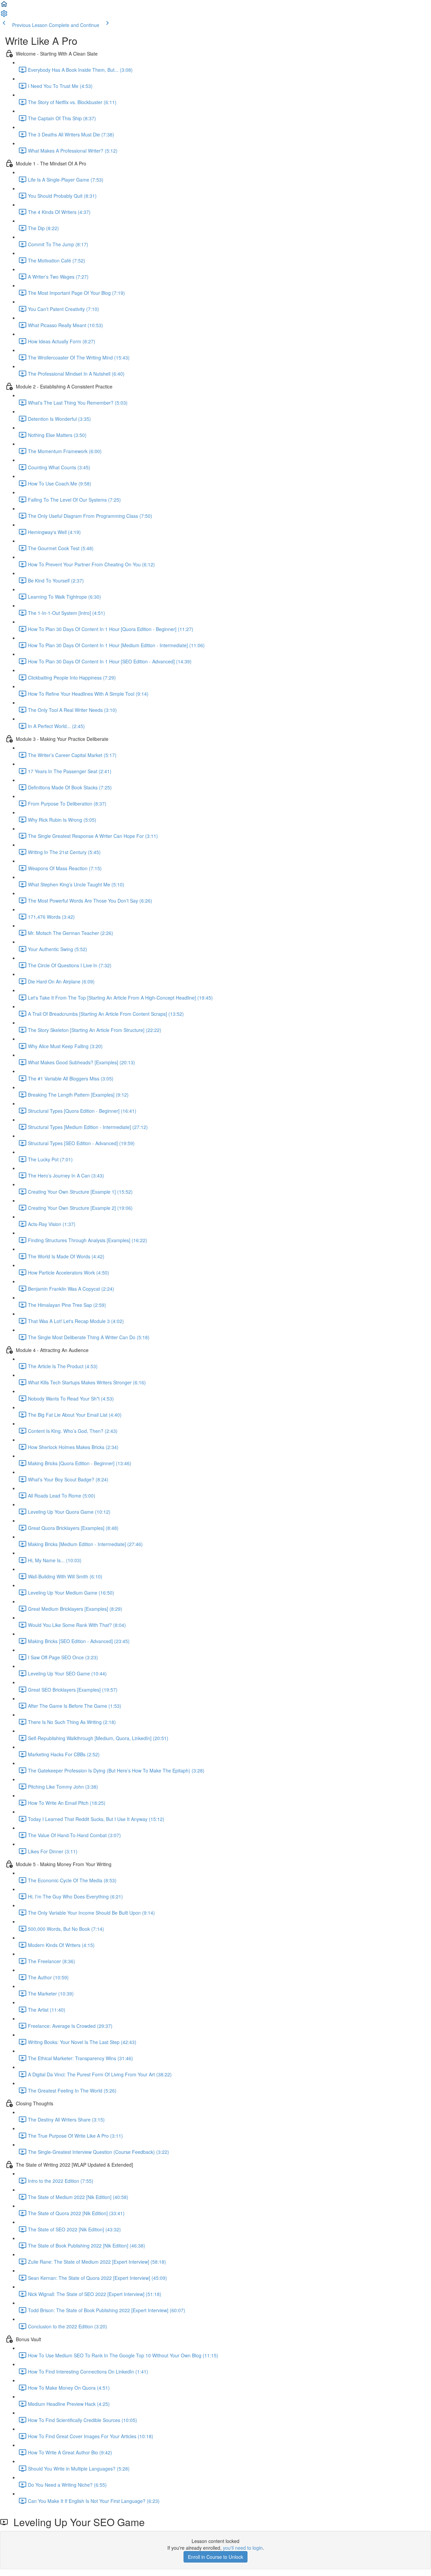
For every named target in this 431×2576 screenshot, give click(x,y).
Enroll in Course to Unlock (215, 2557)
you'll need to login (243, 2548)
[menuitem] (4, 15)
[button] (4, 6)
